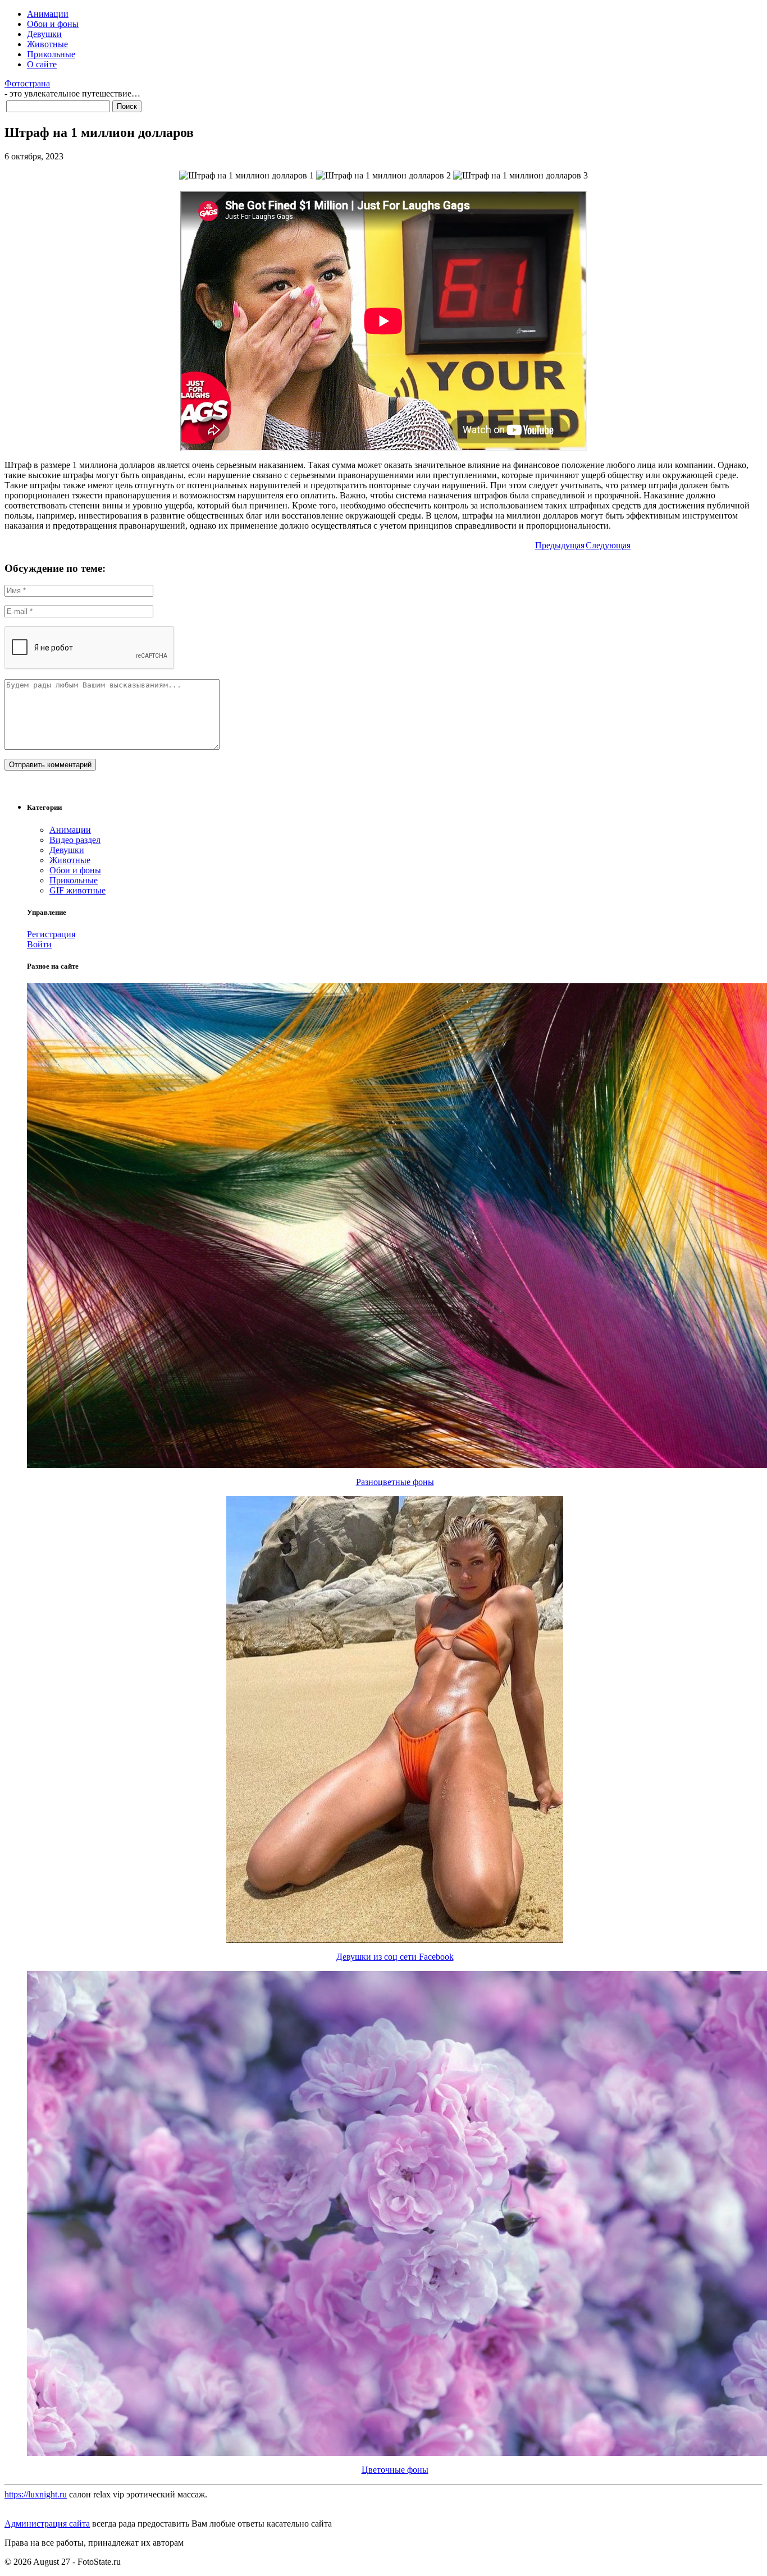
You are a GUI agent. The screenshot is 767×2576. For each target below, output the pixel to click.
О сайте (42, 64)
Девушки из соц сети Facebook (395, 1957)
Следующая (608, 545)
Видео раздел (75, 840)
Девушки (44, 34)
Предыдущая (560, 545)
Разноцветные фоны (395, 1482)
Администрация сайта (47, 2524)
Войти (39, 944)
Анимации (48, 14)
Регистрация (51, 934)
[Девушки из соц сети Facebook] (395, 1940)
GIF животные (77, 890)
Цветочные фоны (395, 2470)
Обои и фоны (53, 24)
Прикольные (51, 54)
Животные (47, 44)
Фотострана (27, 83)
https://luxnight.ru (36, 2494)
